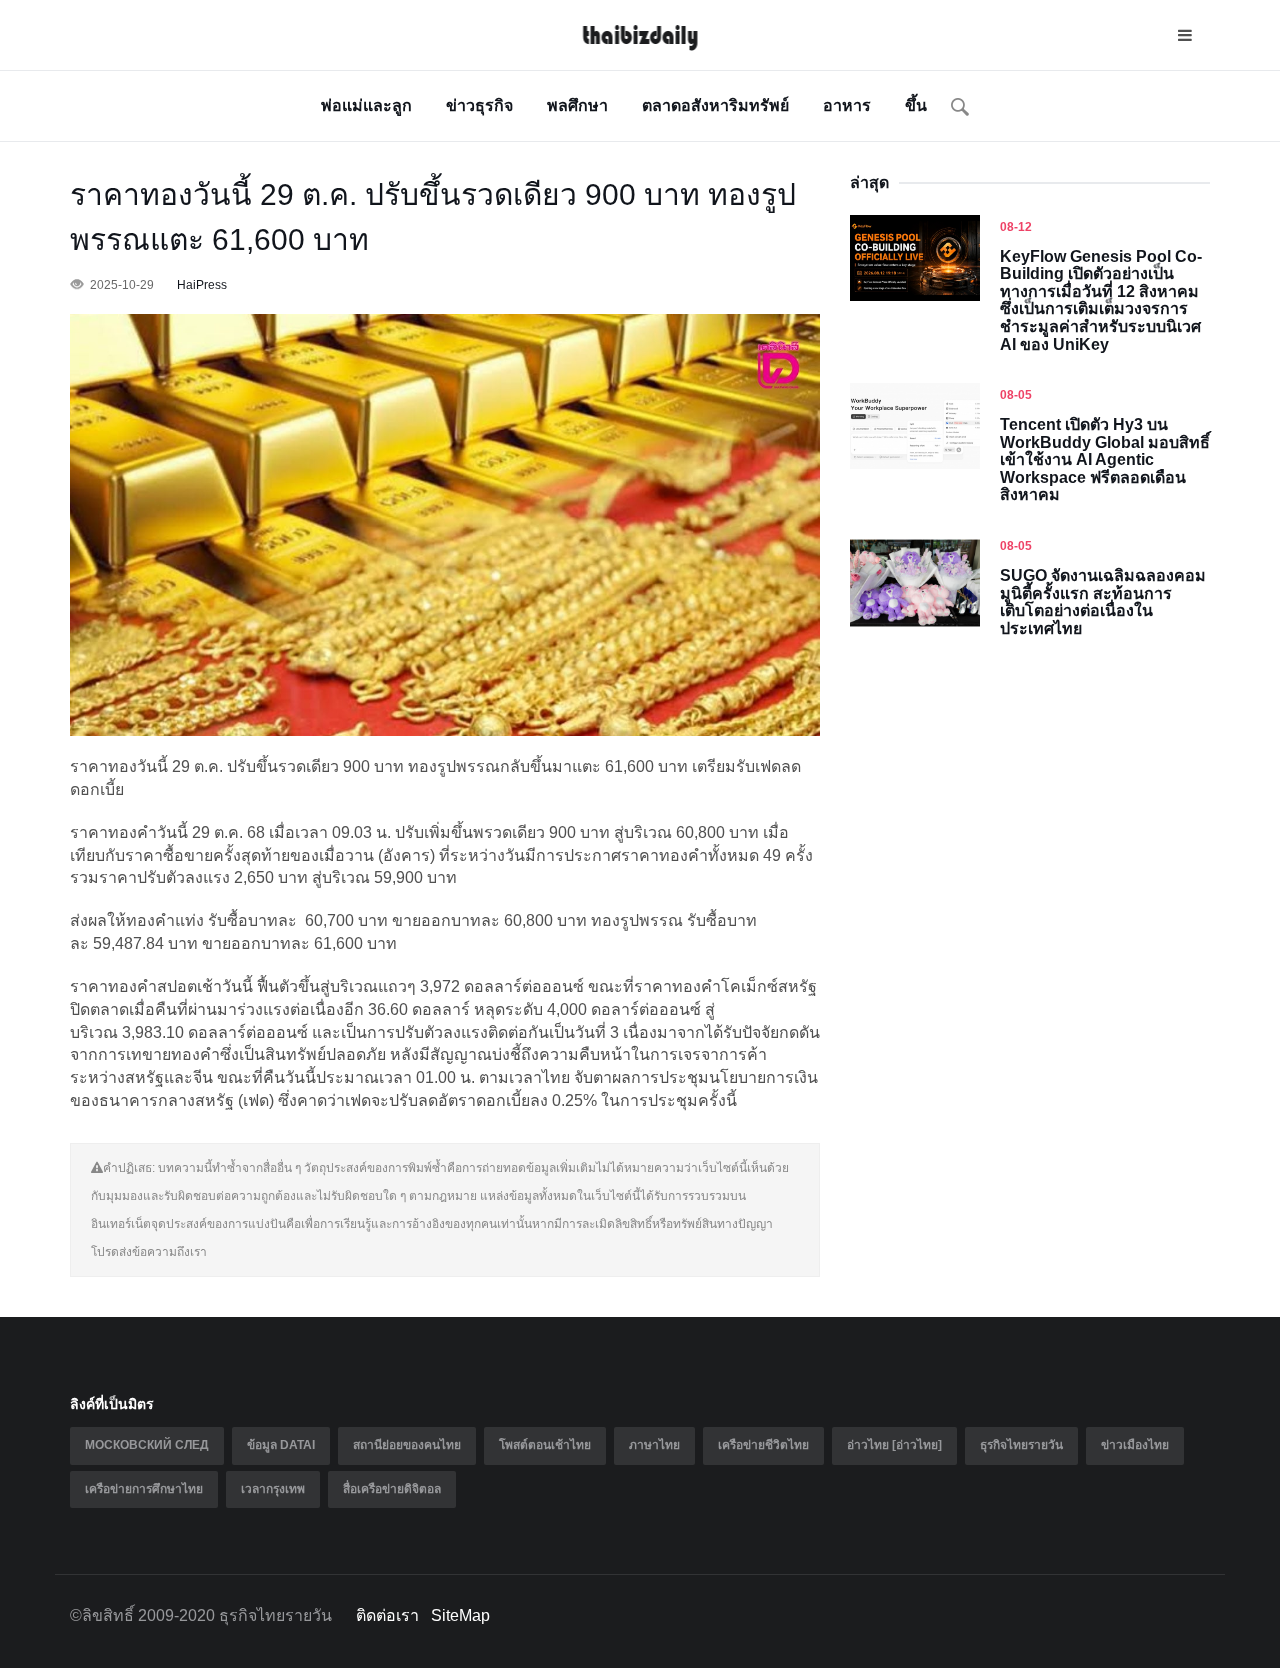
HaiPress (202, 285)
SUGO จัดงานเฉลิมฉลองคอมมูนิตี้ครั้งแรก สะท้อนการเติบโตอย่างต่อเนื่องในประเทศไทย (1103, 602)
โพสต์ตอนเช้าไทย (545, 1445)
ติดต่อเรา (387, 1615)
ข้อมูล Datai (281, 1445)
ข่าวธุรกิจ (479, 105)
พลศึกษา (577, 105)
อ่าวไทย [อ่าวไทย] (894, 1445)
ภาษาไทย (654, 1445)
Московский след (147, 1445)
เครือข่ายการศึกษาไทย (144, 1489)
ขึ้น (916, 105)
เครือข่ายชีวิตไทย (763, 1445)
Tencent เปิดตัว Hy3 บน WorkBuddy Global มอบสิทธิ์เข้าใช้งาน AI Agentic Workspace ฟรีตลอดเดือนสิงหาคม (1105, 459)
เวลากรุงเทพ (273, 1489)
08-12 (1016, 227)
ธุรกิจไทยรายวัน (1021, 1445)
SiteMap (460, 1615)
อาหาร (847, 105)
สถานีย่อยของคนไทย (407, 1445)
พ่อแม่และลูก (366, 105)
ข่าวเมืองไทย (1135, 1445)
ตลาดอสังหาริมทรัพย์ (715, 105)
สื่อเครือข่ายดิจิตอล (392, 1489)
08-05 (1016, 395)
